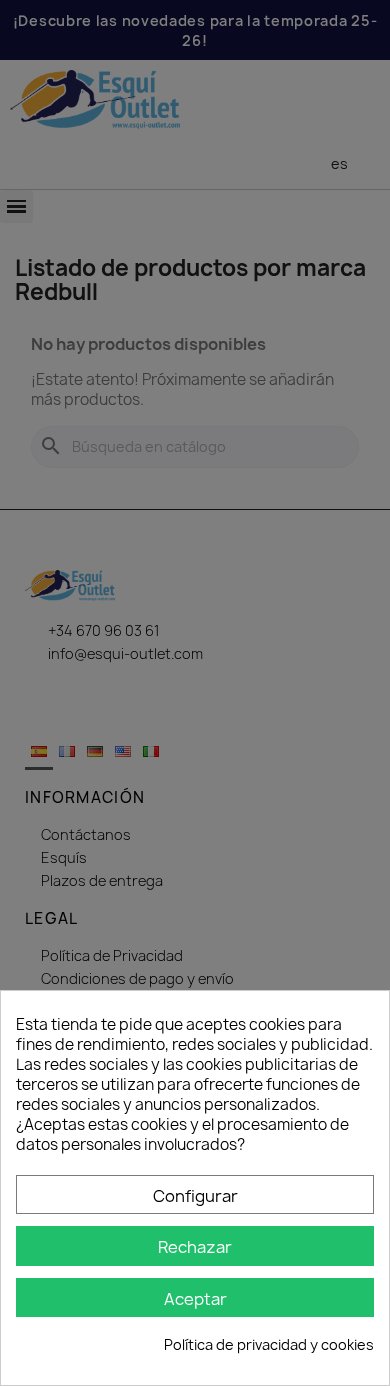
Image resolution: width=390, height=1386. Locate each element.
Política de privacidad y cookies (269, 1344)
